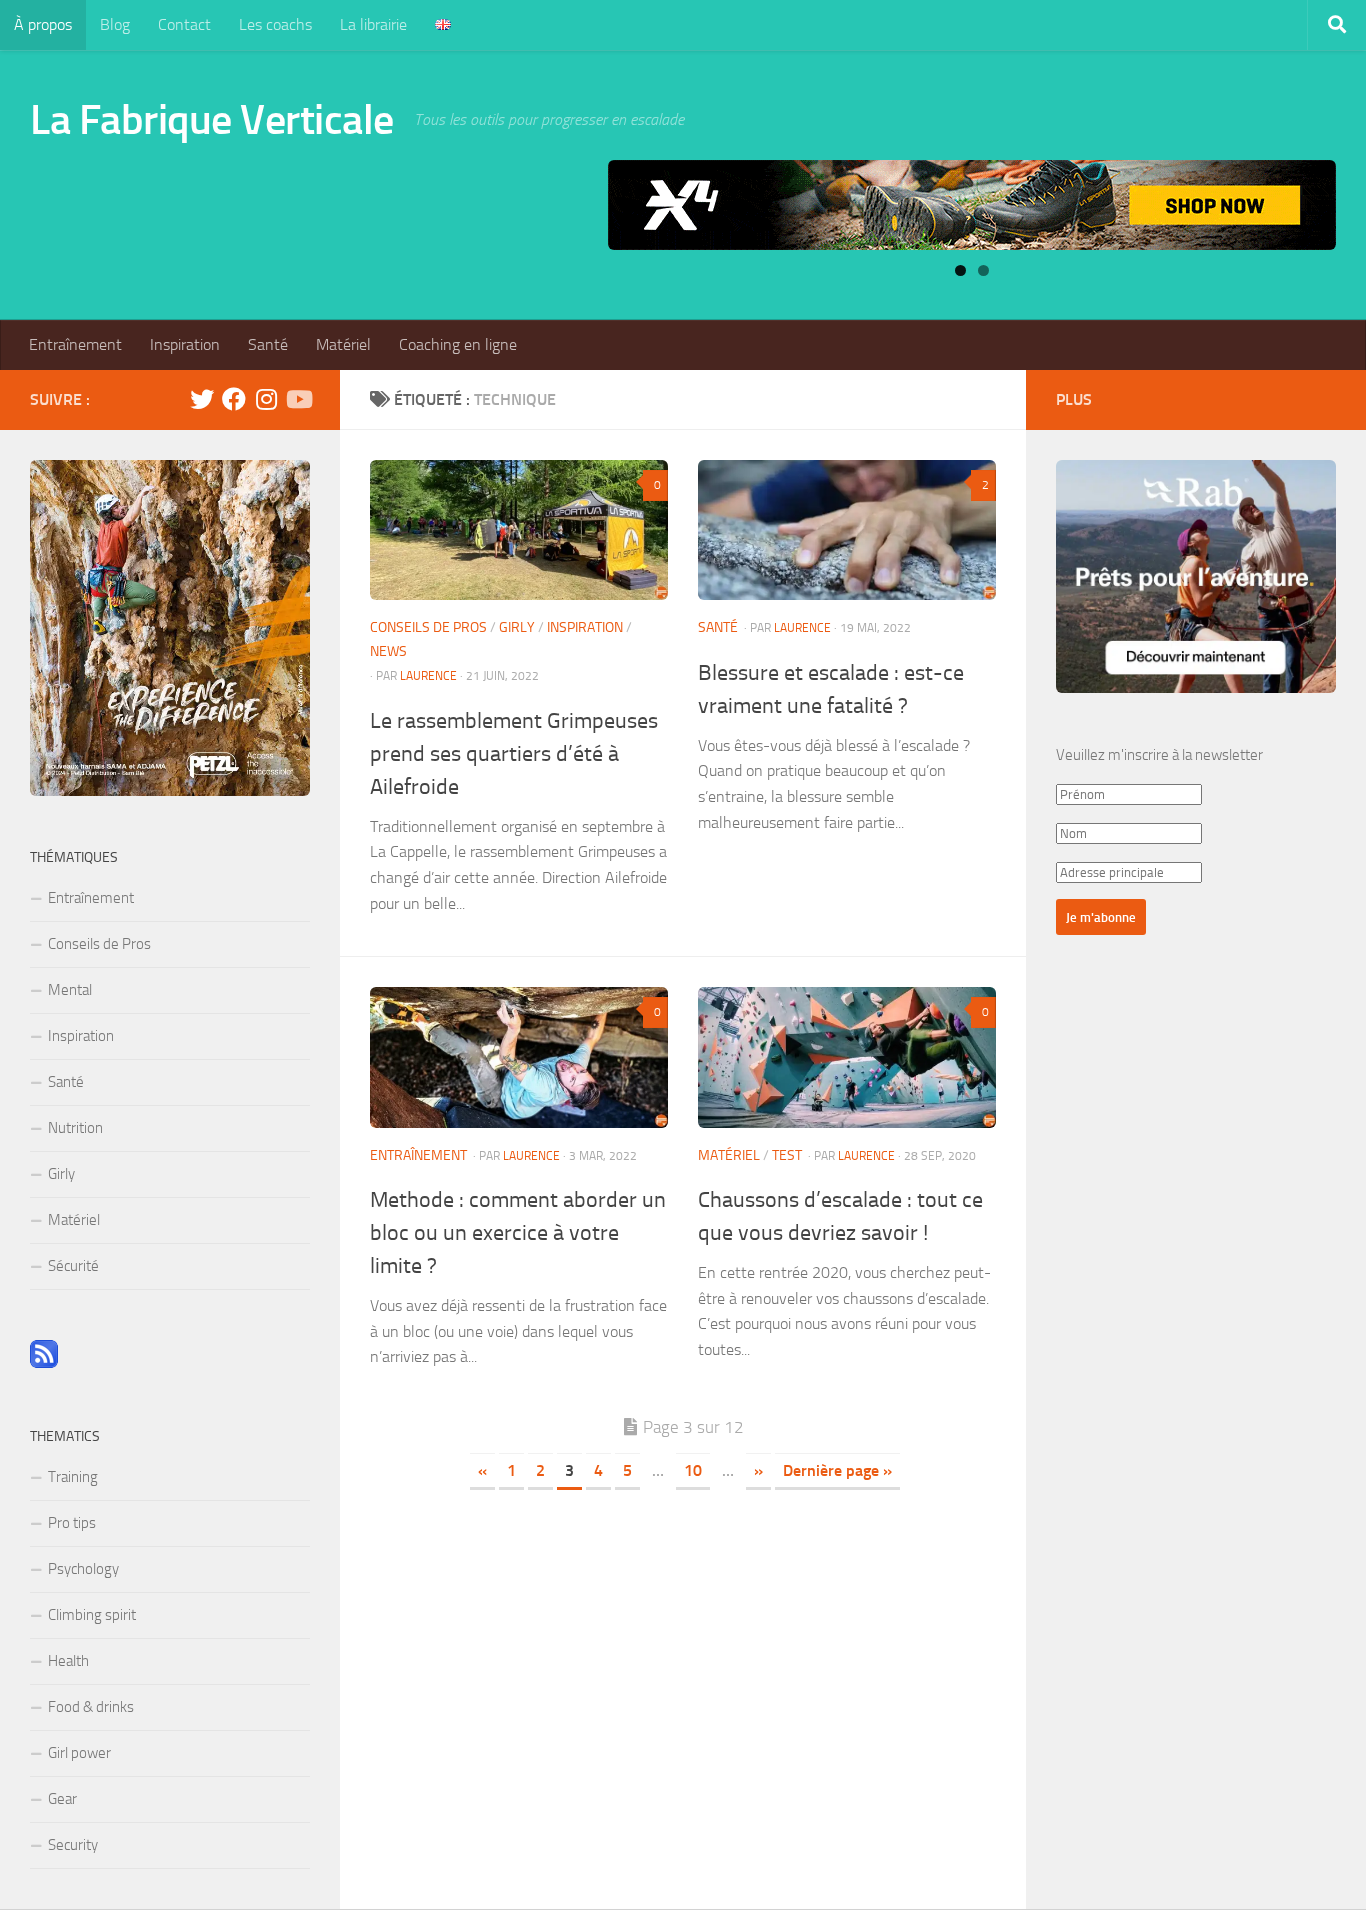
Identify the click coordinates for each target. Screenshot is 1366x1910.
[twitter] (202, 399)
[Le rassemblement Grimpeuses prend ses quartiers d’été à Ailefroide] (519, 530)
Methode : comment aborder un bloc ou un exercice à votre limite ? (518, 1233)
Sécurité (73, 1266)
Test (787, 1155)
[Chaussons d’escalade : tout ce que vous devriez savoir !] (847, 1057)
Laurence (428, 676)
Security (73, 1845)
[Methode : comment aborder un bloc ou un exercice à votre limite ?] (519, 1057)
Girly (517, 627)
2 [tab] (983, 270)
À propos (43, 24)
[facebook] (234, 399)
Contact (184, 24)
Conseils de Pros (428, 627)
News (388, 651)
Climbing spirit (92, 1615)
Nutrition (75, 1128)
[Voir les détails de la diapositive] (972, 205)
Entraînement (75, 344)
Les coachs (275, 24)
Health (68, 1661)
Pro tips (72, 1523)
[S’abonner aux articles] (44, 1363)
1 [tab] (960, 270)
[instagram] (266, 399)
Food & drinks (91, 1707)
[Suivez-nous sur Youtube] (298, 399)
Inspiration (185, 344)
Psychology (83, 1569)
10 (693, 1470)
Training (73, 1477)
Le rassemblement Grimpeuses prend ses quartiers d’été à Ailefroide (514, 754)
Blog (115, 24)
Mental (70, 990)
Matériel (343, 344)
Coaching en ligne (458, 344)
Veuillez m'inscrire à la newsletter (1159, 755)
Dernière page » (837, 1470)
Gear (62, 1799)
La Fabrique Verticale (212, 120)
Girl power (79, 1753)
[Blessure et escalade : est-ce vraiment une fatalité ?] (847, 530)
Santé (268, 344)
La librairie (373, 24)
